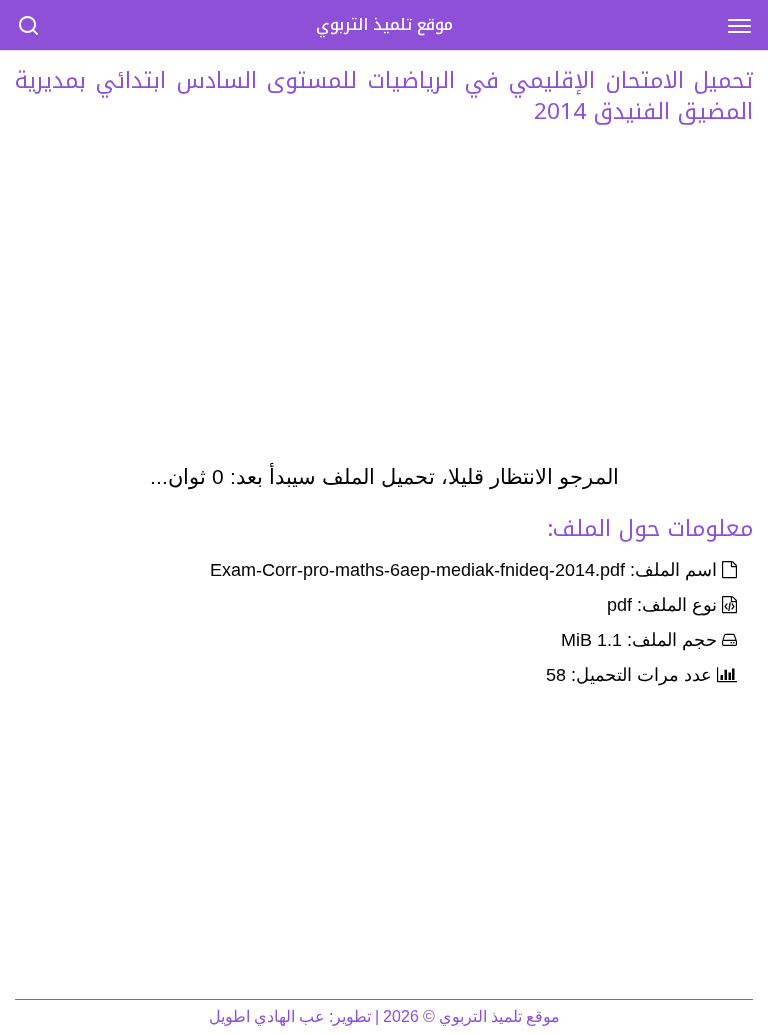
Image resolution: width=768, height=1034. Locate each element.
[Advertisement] (384, 300)
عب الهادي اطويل (267, 1016)
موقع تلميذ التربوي (384, 24)
